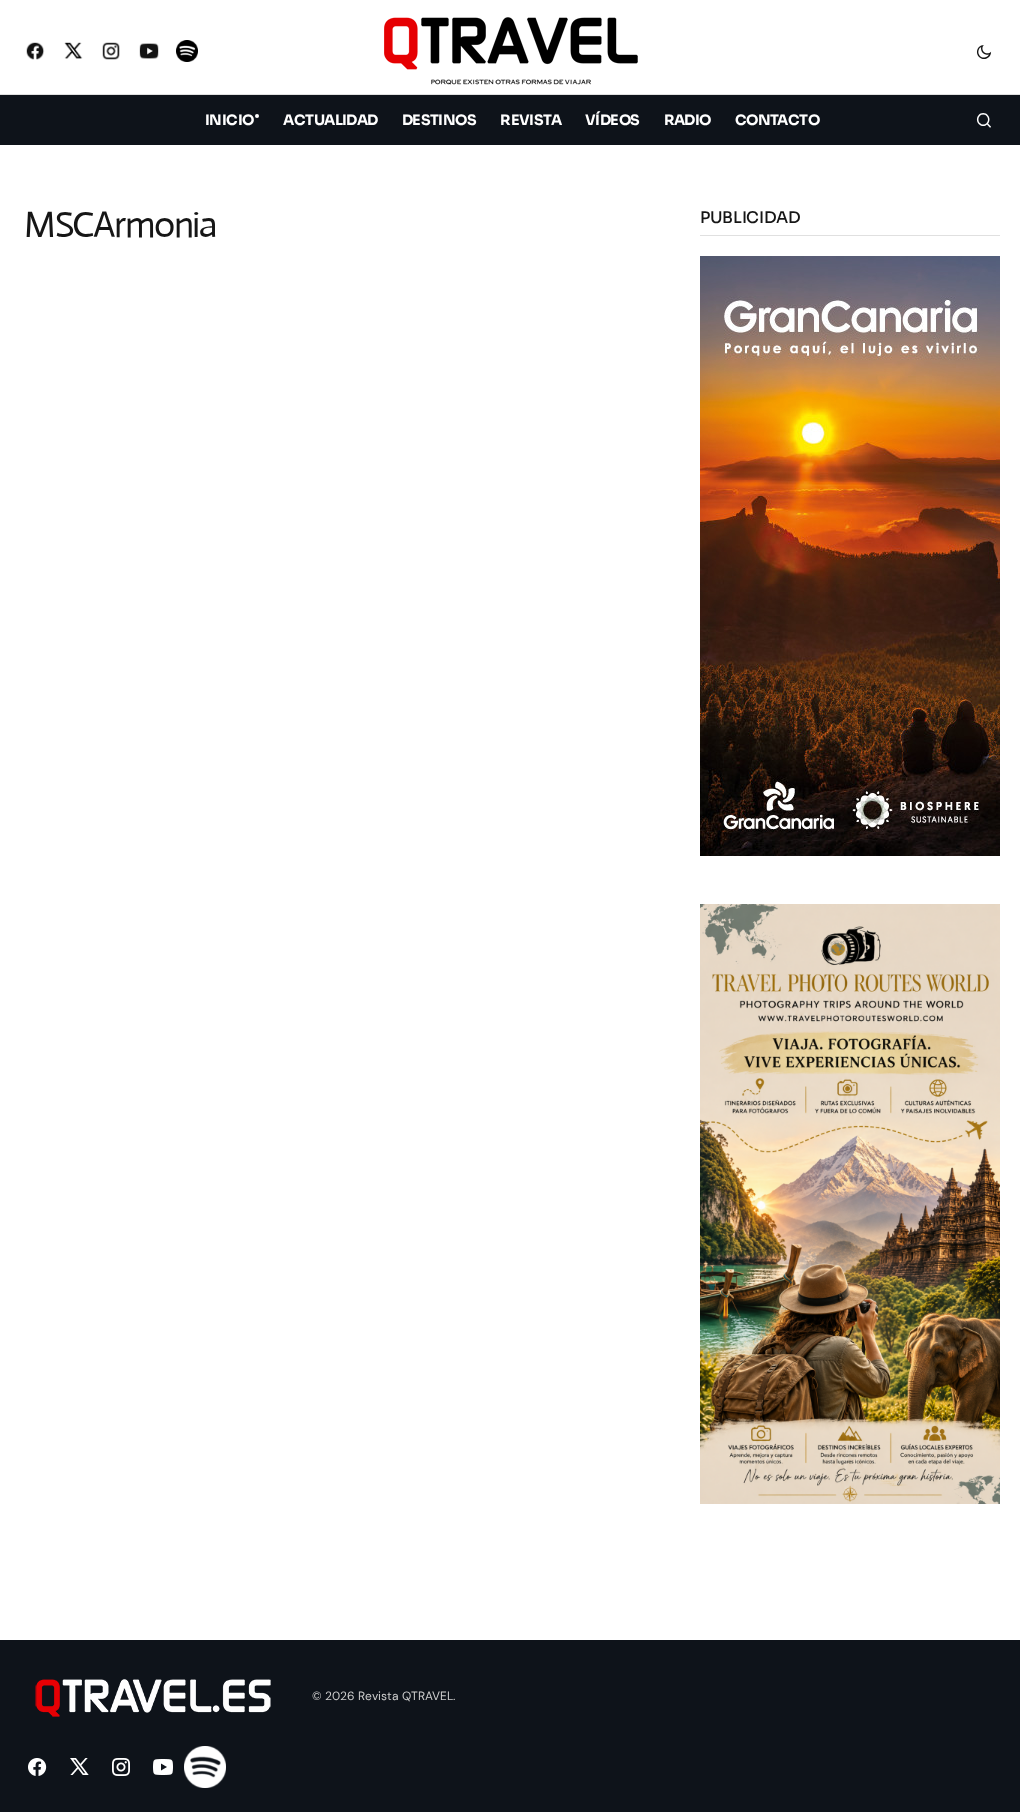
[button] (984, 51)
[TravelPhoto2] (850, 1202)
